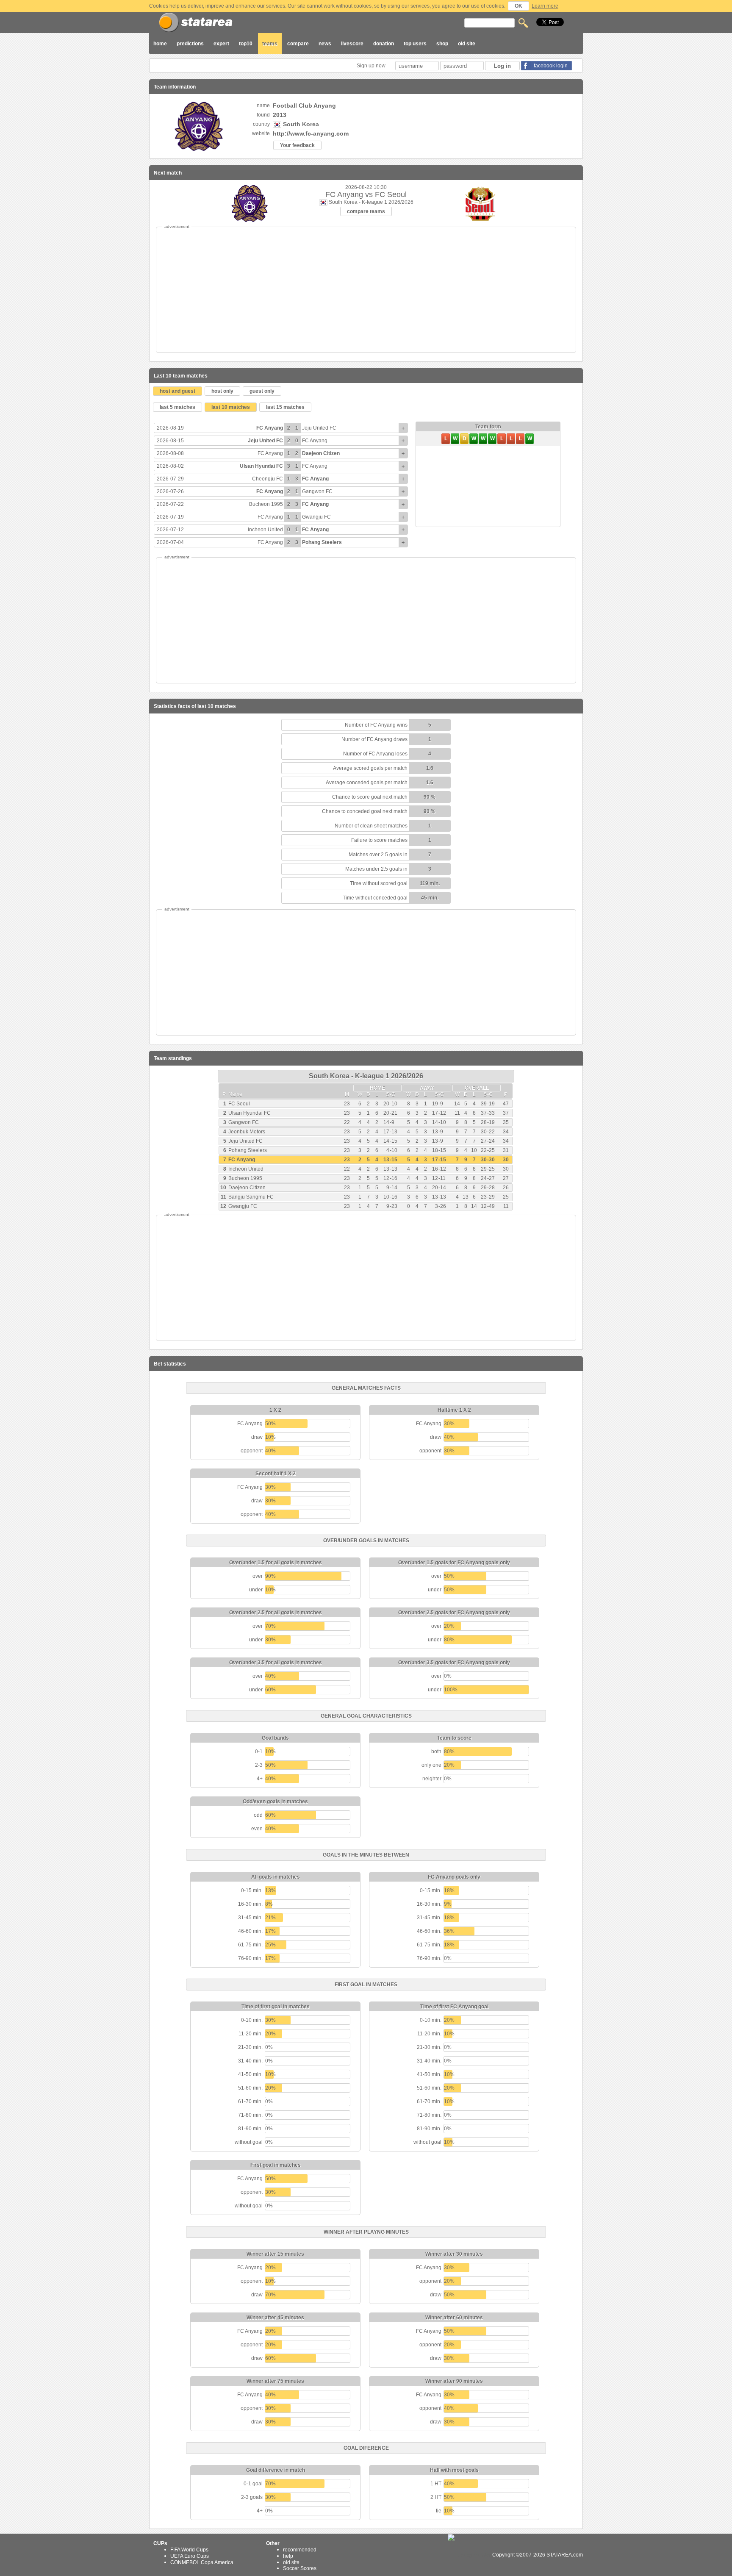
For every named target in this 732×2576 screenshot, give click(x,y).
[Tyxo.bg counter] (469, 2555)
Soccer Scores (300, 2568)
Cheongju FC (268, 479)
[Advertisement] (366, 290)
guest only (262, 391)
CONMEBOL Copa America (202, 2562)
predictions (190, 44)
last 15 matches (285, 407)
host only (222, 391)
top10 (246, 44)
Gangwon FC (317, 491)
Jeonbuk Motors (247, 1132)
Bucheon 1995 (266, 504)
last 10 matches (231, 407)
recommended (300, 2550)
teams (270, 44)
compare (298, 44)
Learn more (545, 6)
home (160, 44)
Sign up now (372, 66)
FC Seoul (239, 1104)
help (288, 2556)
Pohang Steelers (322, 542)
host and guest (177, 391)
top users (415, 44)
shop (442, 44)
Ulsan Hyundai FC (261, 466)
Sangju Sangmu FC (251, 1197)
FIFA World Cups (189, 2550)
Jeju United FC (319, 428)
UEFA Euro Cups (190, 2556)
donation (384, 44)
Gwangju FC (316, 517)
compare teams (366, 211)
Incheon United (265, 530)
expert (221, 44)
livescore (352, 44)
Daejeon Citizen (321, 453)
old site (467, 44)
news (325, 44)
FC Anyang (270, 428)
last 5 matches (177, 407)
